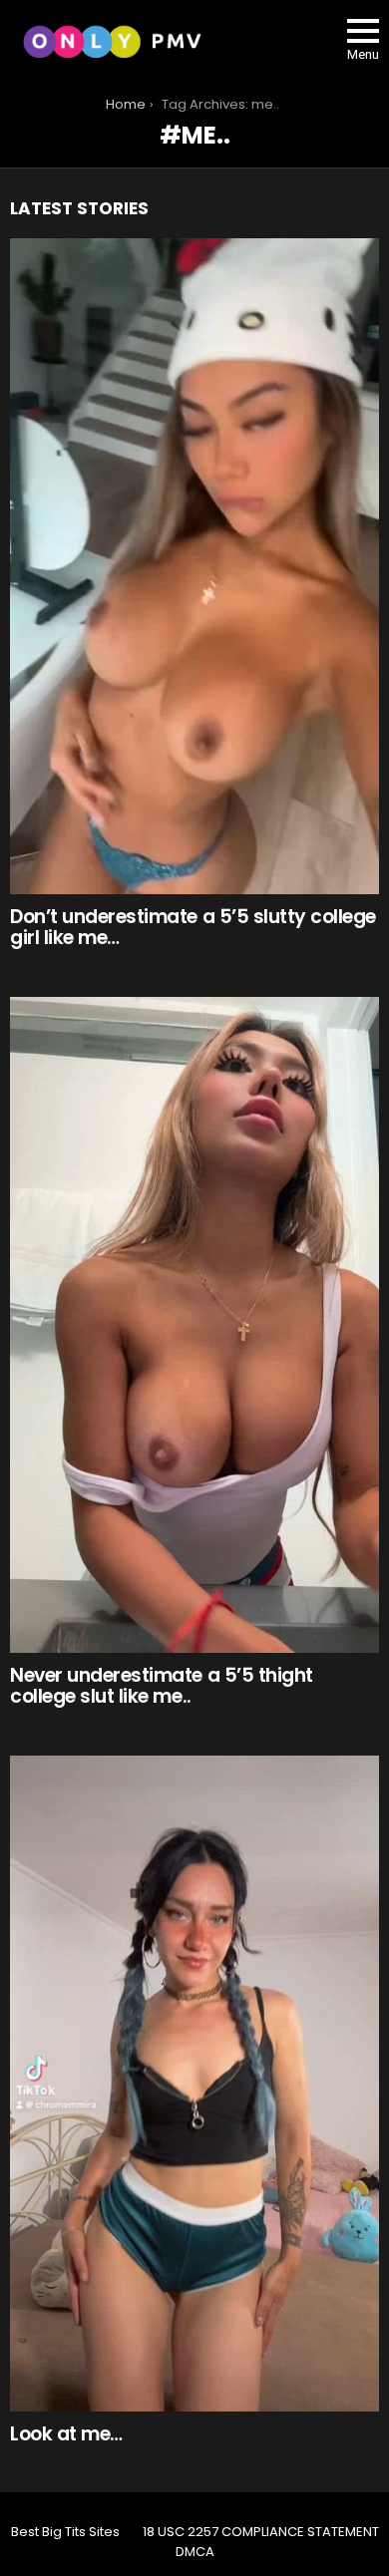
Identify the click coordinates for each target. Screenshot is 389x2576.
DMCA (195, 2552)
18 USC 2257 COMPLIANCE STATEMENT (261, 2532)
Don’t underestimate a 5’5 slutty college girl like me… (193, 927)
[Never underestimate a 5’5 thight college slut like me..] (194, 1325)
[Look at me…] (194, 2084)
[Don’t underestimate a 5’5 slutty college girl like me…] (194, 566)
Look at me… (66, 2434)
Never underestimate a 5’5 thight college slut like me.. (162, 1686)
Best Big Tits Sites (65, 2532)
